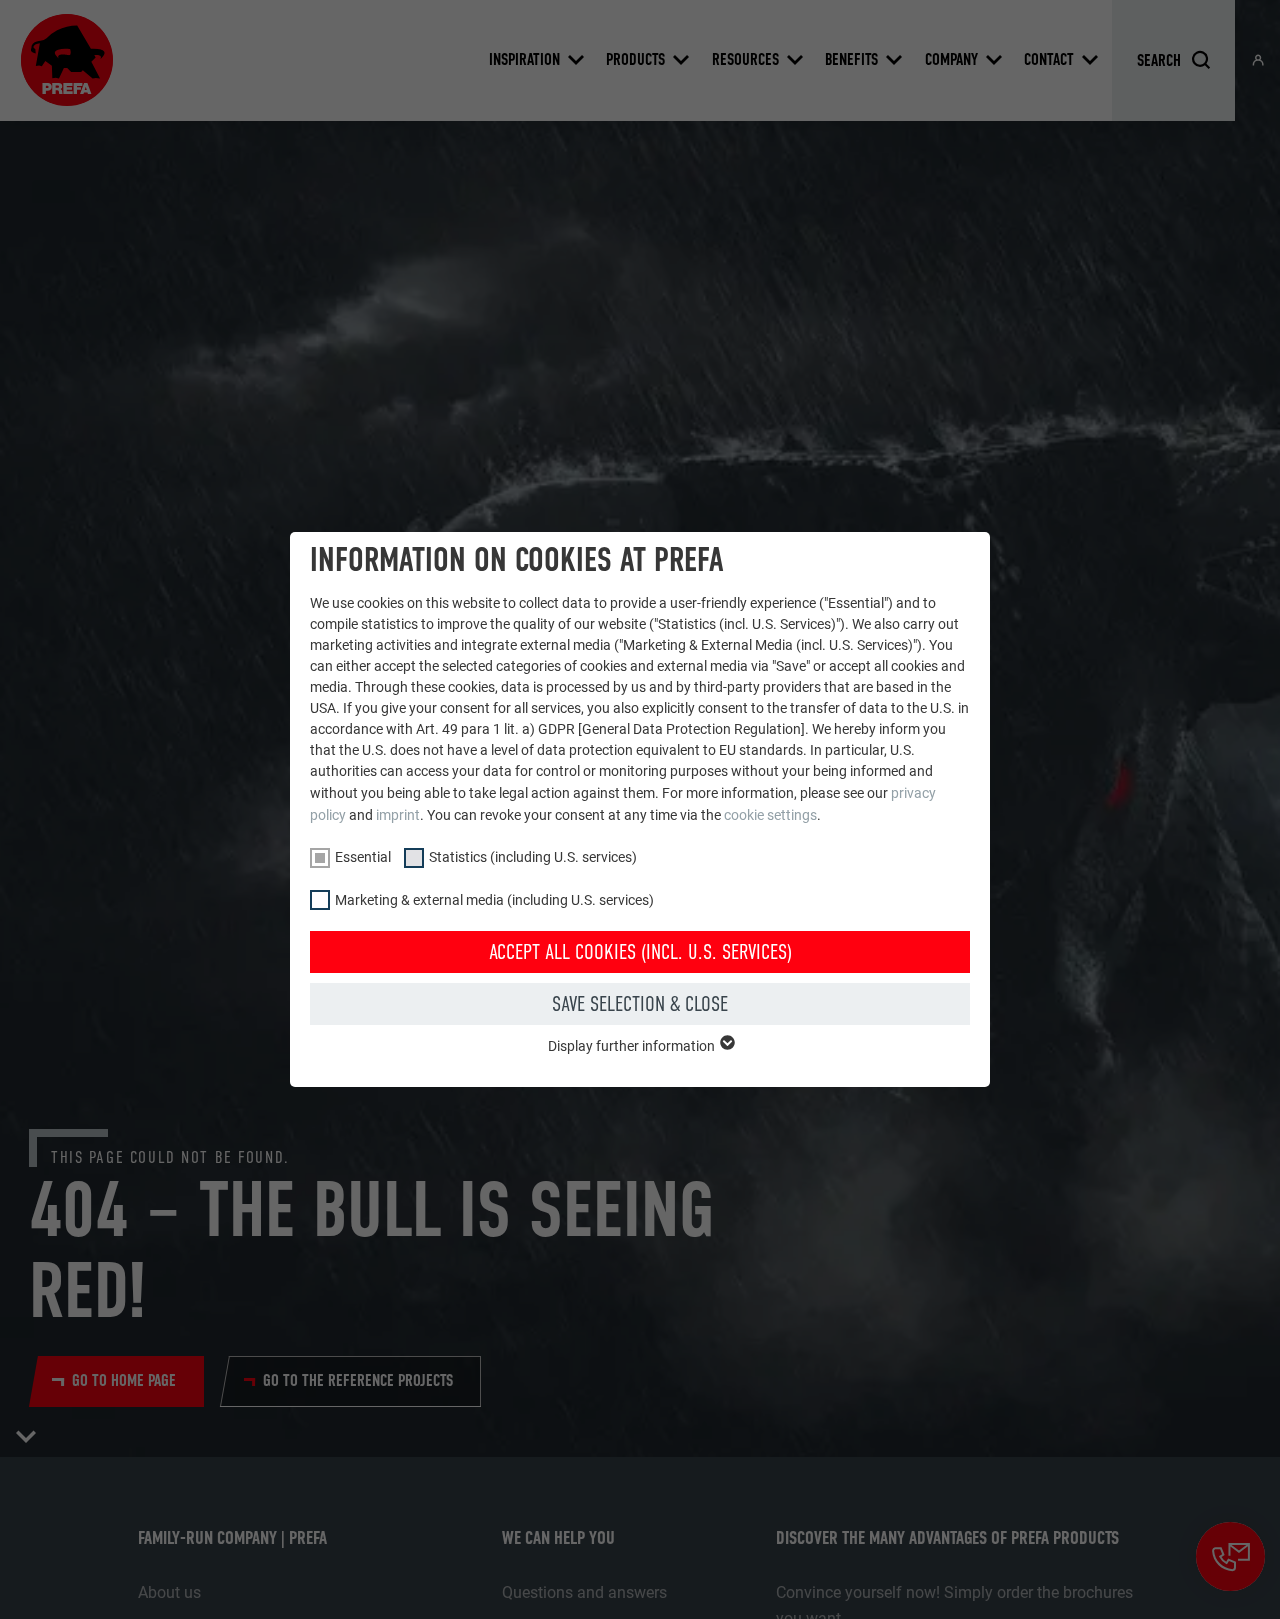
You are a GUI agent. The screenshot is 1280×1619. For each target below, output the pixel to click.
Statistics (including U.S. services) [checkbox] (533, 857)
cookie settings (770, 815)
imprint (398, 815)
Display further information (633, 1046)
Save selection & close (640, 1004)
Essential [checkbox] (363, 857)
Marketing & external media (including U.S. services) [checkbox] (494, 900)
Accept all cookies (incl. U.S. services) (640, 952)
